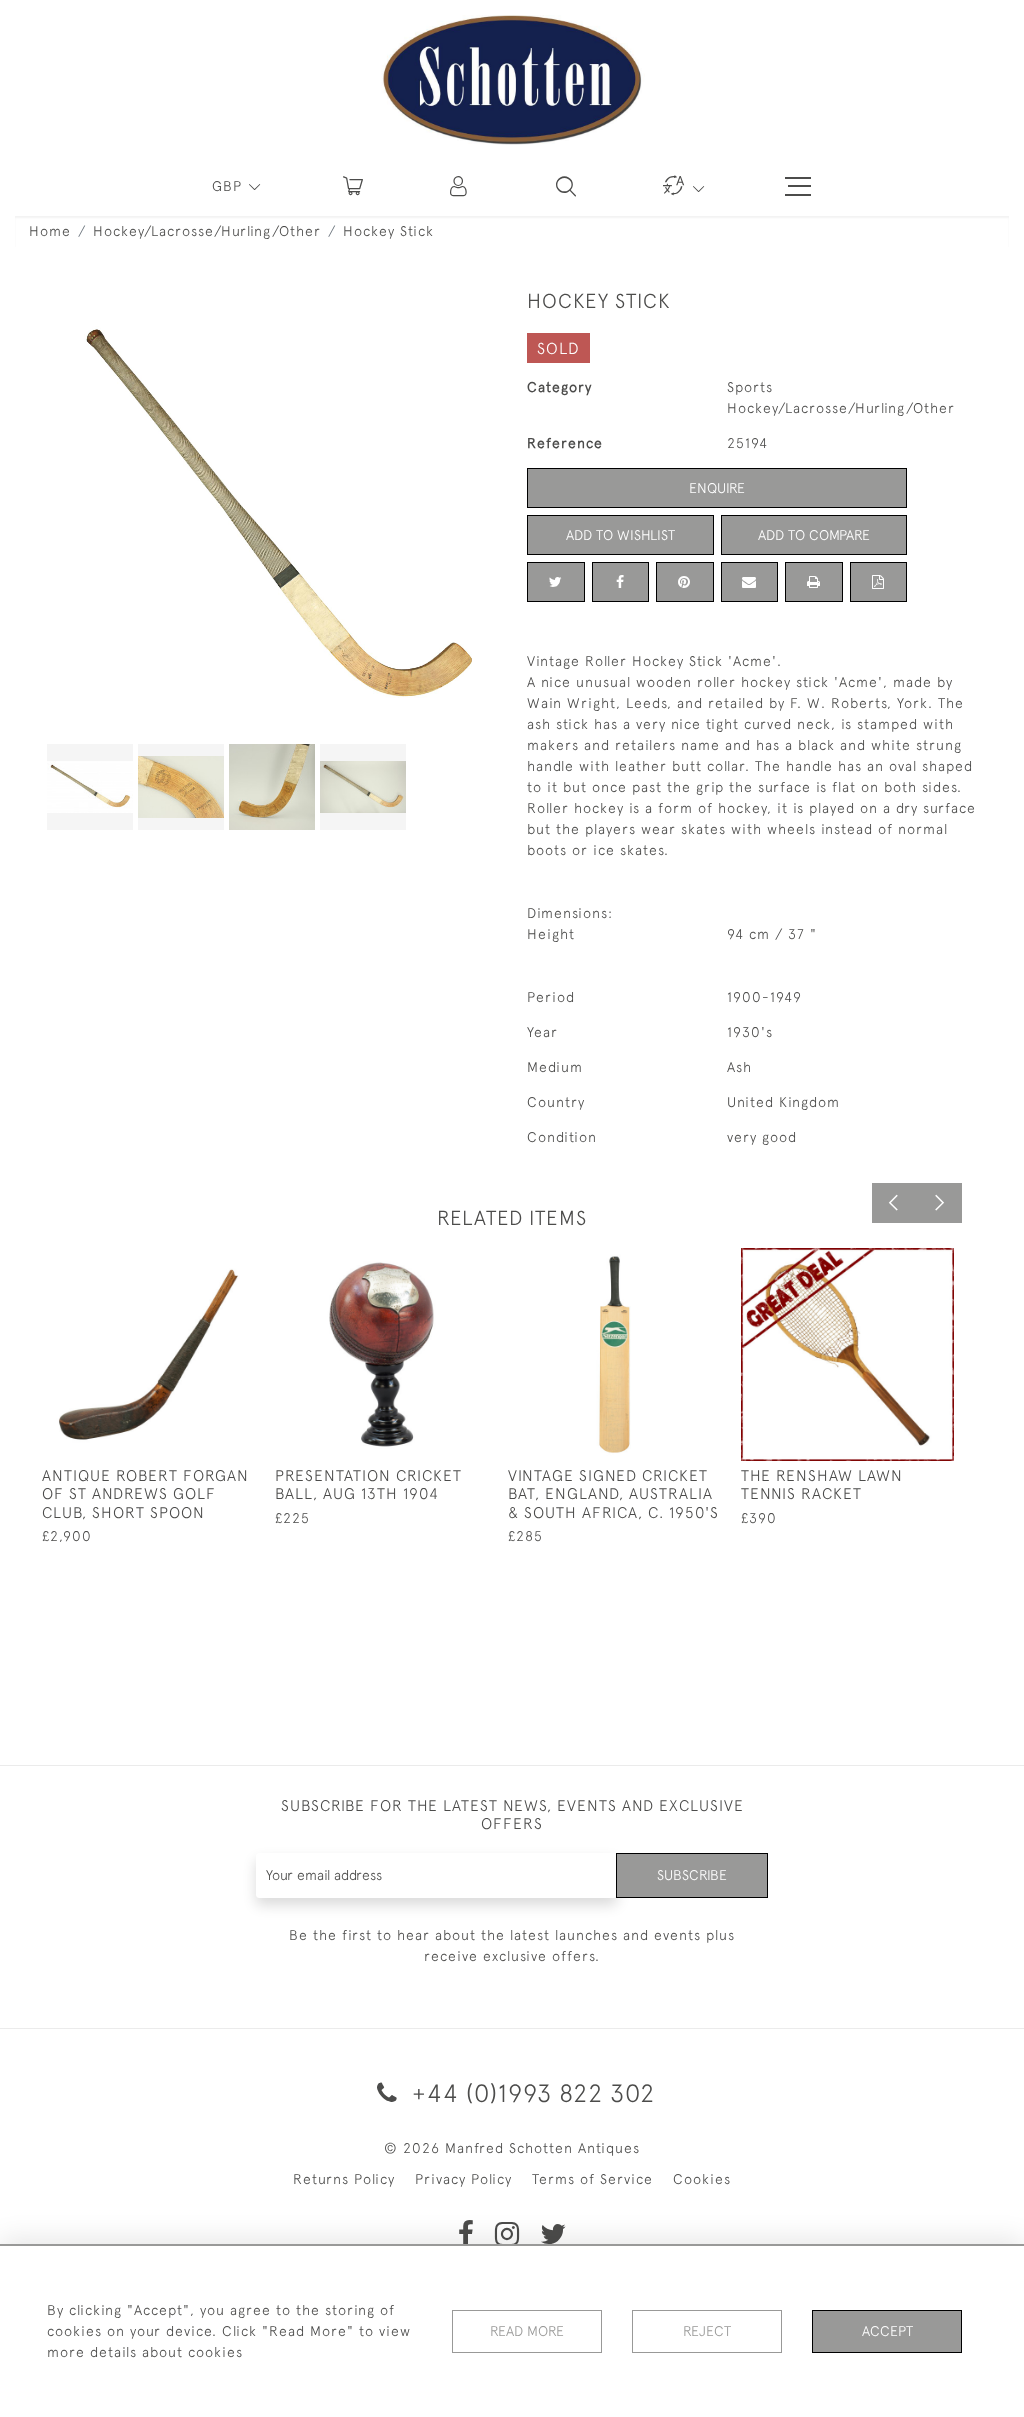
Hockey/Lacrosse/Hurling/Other (207, 231)
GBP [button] (229, 186)
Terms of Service (592, 2179)
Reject (707, 2331)
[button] (460, 186)
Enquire (717, 488)
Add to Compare (814, 535)
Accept (887, 2331)
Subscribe (692, 1875)
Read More (527, 2331)
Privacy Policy (463, 2179)
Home (50, 231)
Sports (750, 387)
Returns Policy (344, 2179)
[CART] (353, 186)
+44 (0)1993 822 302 (530, 2092)
